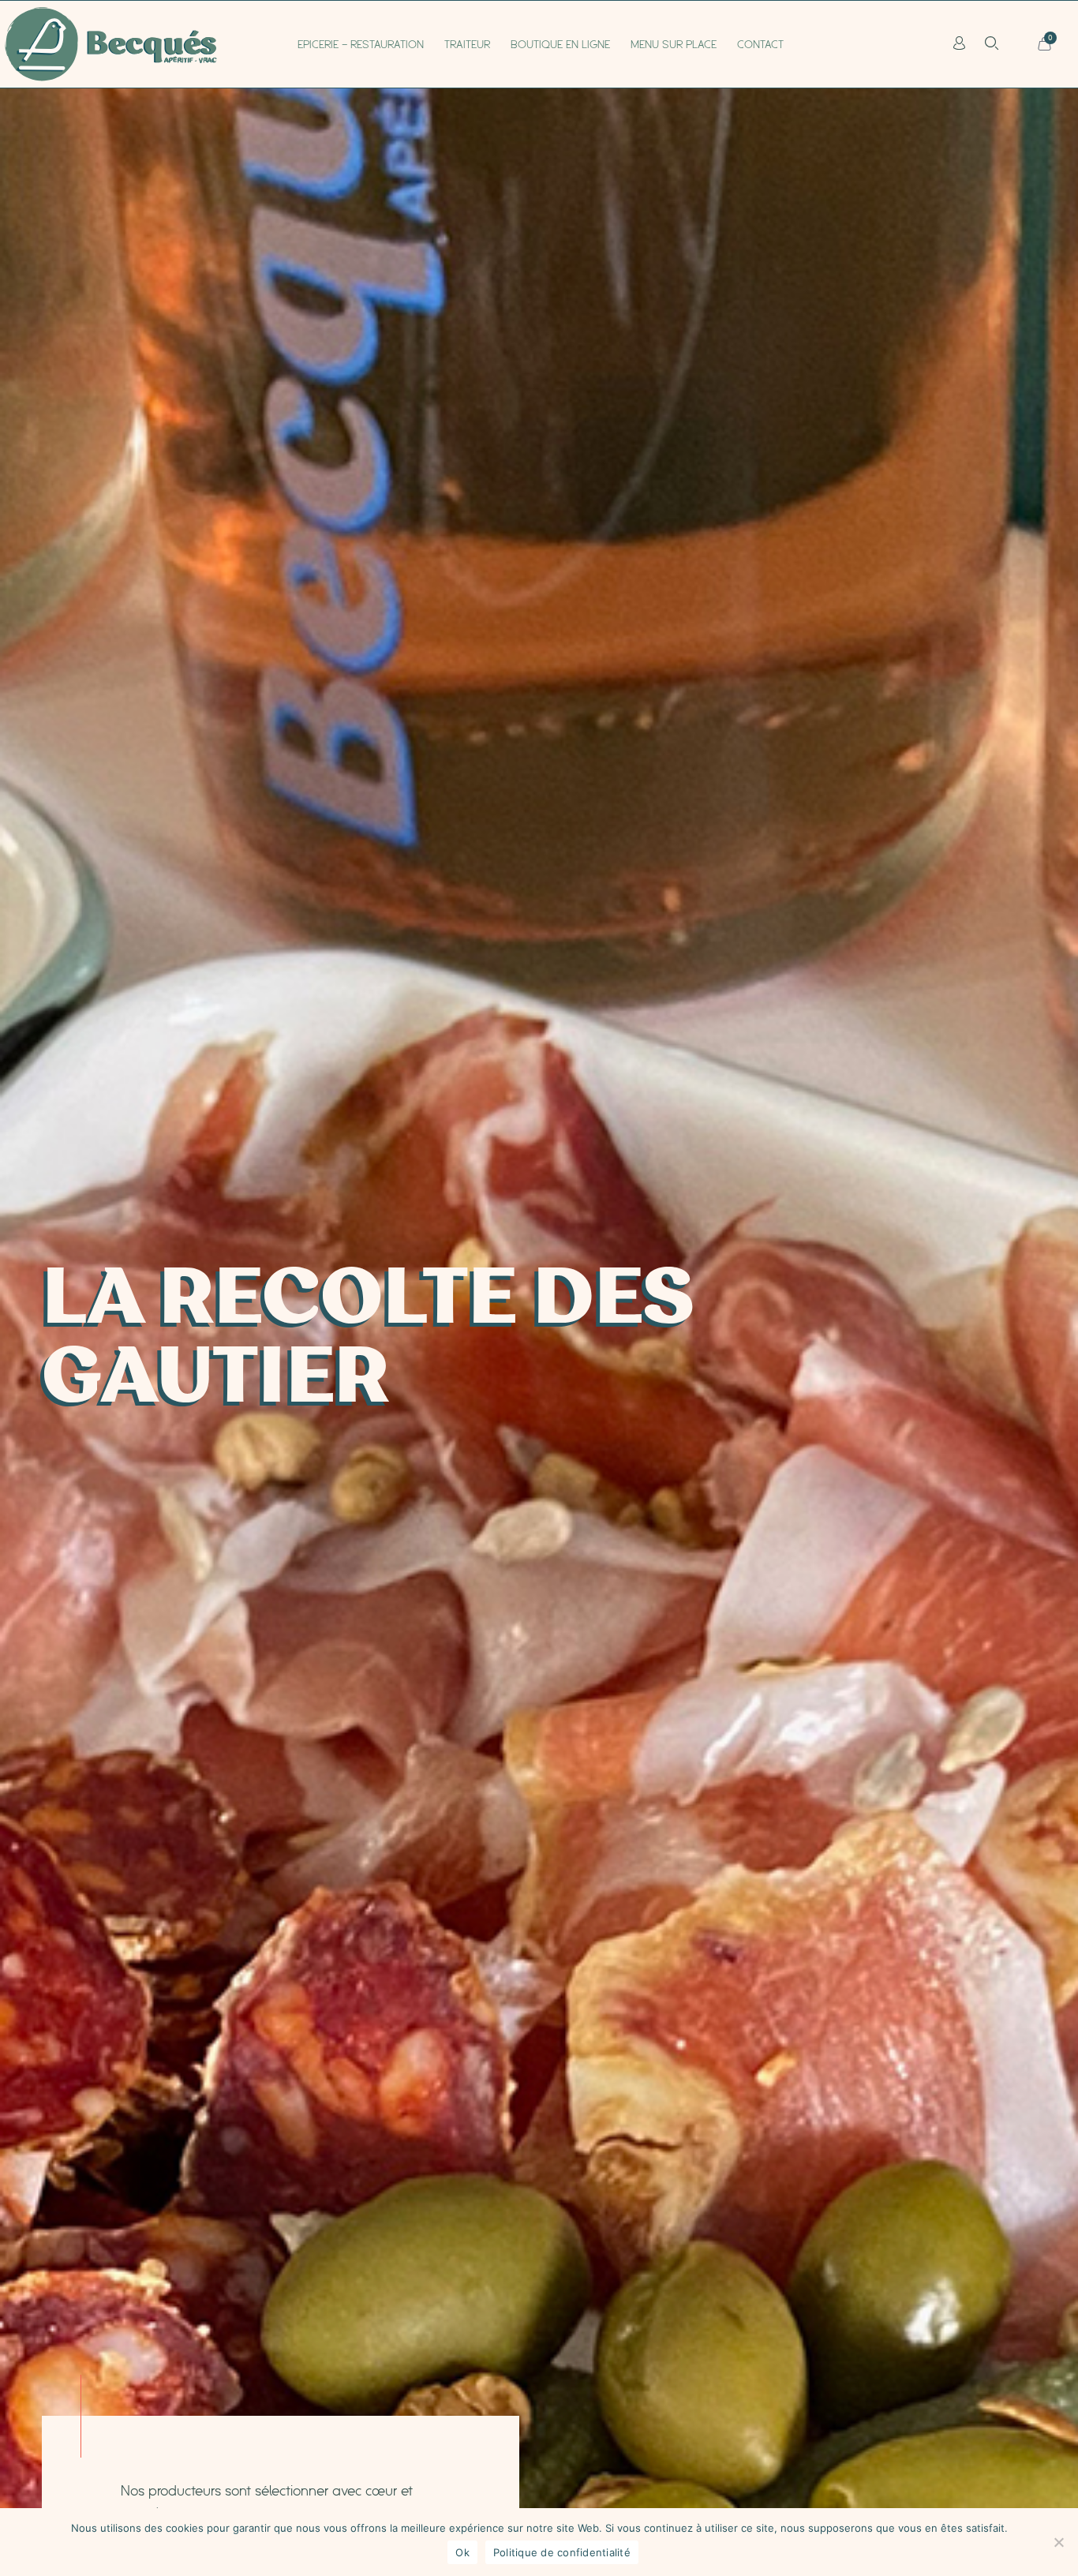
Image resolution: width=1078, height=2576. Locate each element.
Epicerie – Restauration (361, 44)
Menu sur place (674, 44)
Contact (760, 44)
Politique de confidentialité (562, 2552)
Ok (462, 2552)
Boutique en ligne (560, 44)
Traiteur (467, 44)
